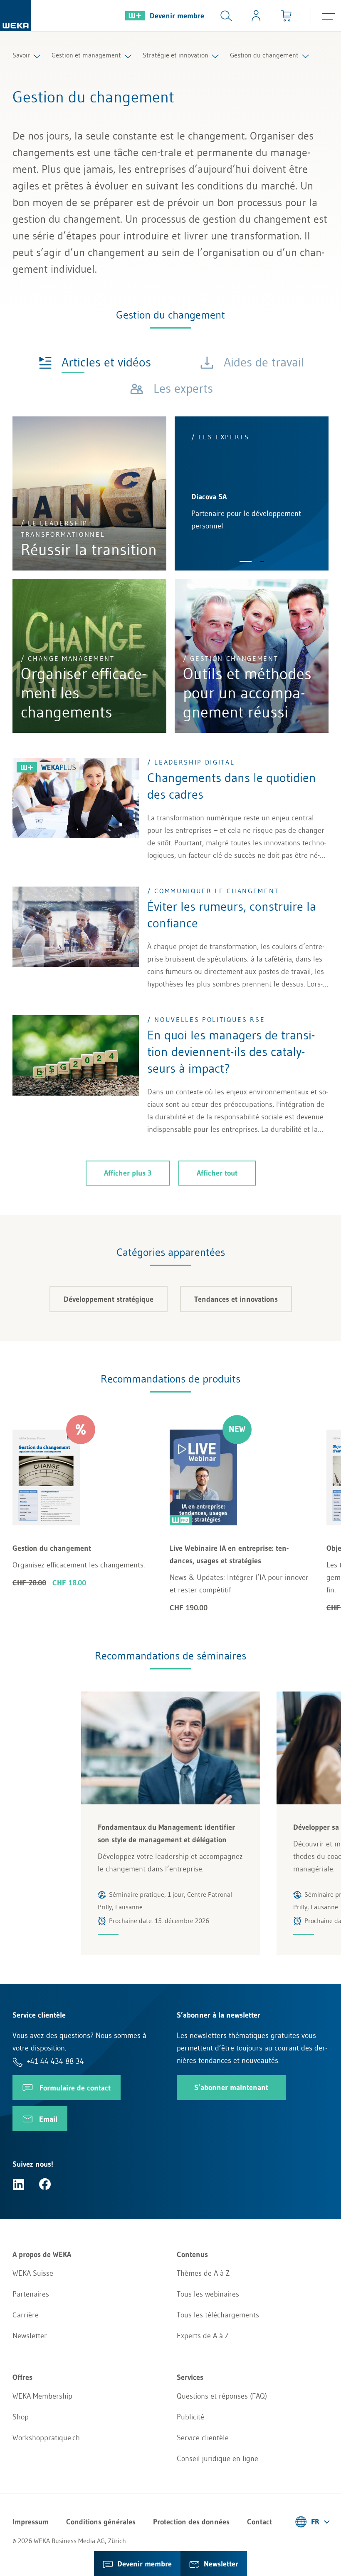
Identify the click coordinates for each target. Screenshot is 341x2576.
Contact (259, 2522)
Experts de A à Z (203, 2336)
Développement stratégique (109, 1299)
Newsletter (30, 2336)
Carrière (26, 2315)
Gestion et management (86, 55)
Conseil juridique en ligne (217, 2459)
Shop (21, 2417)
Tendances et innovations (236, 1299)
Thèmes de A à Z (203, 2273)
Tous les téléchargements (218, 2315)
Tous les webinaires (208, 2294)
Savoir (21, 55)
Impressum (31, 2522)
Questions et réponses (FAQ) (222, 2396)
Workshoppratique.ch (46, 2438)
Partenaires (31, 2294)
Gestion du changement (264, 55)
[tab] (95, 362)
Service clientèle (203, 2438)
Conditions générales (101, 2522)
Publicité (190, 2417)
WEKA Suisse (33, 2273)
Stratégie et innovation (175, 55)
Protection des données (191, 2522)
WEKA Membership (42, 2396)
